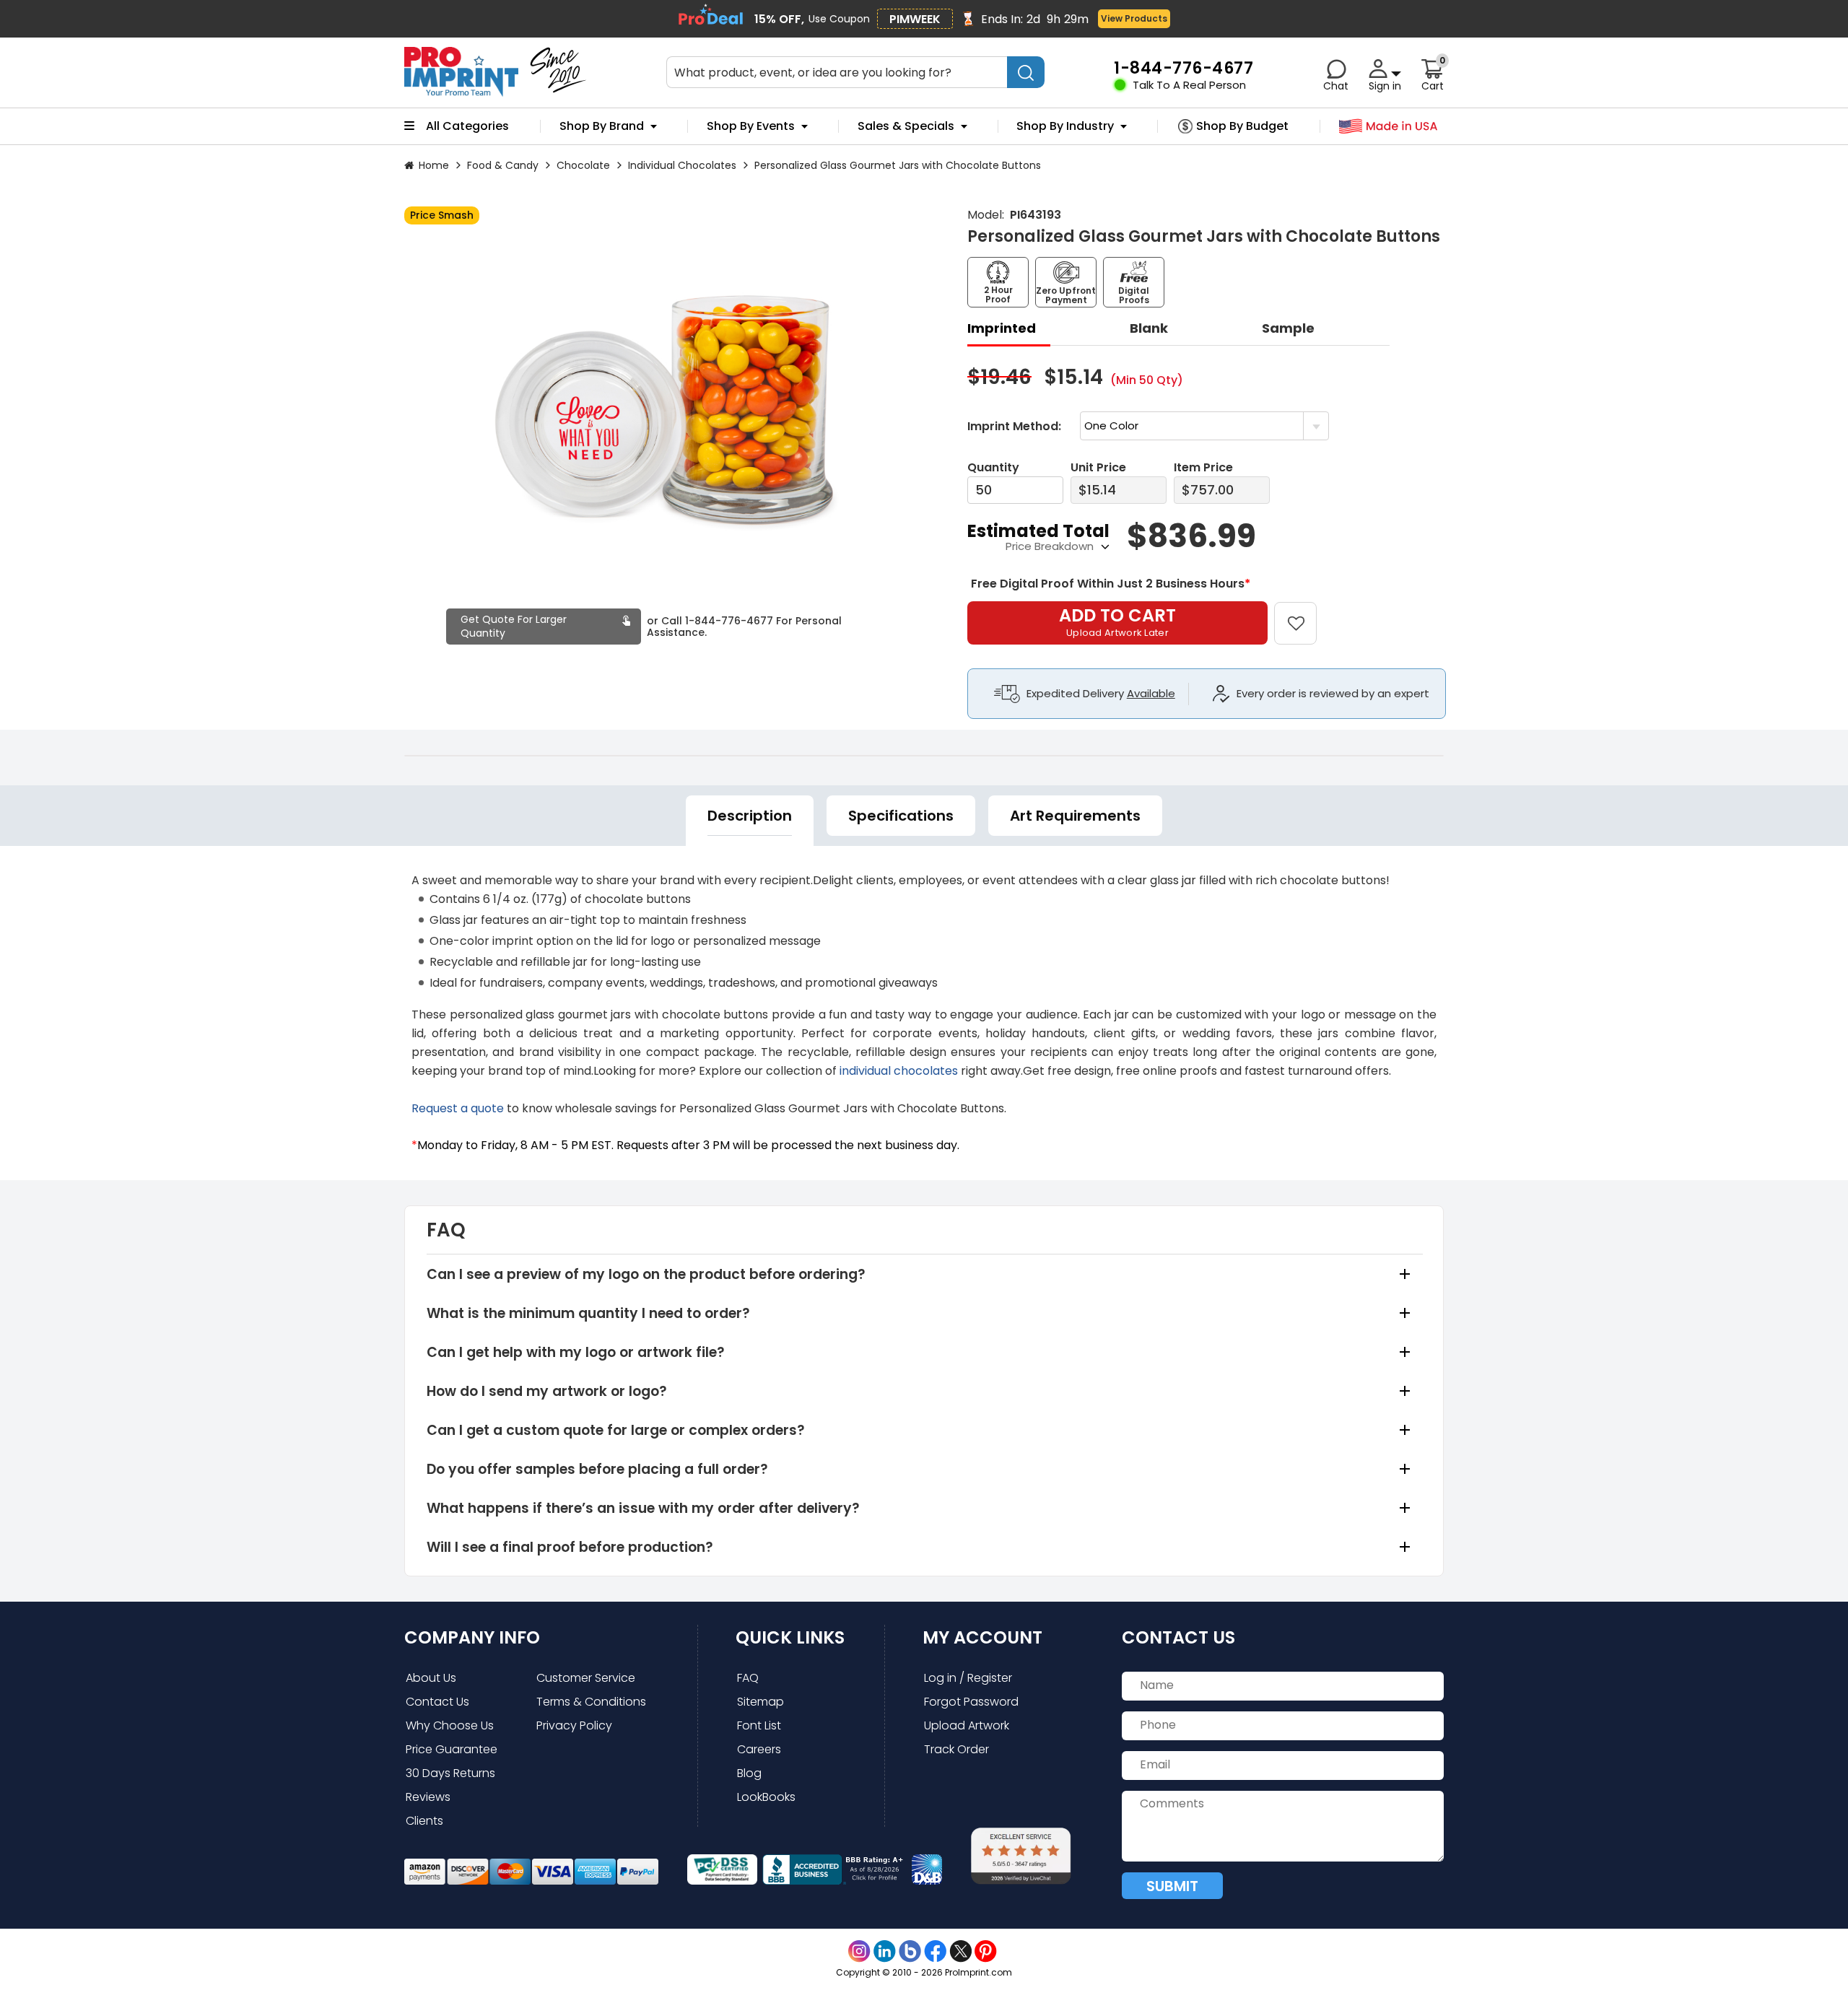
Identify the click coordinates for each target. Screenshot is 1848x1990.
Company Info (472, 1637)
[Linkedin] (885, 1951)
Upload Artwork (967, 1725)
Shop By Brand (602, 126)
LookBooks (766, 1797)
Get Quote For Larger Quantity (514, 626)
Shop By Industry (1065, 126)
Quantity (993, 467)
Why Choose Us (450, 1725)
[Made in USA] (1389, 127)
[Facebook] (935, 1951)
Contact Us (437, 1702)
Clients (424, 1821)
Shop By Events (751, 126)
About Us (431, 1678)
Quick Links (790, 1637)
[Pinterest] (986, 1951)
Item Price (1203, 467)
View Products (1134, 18)
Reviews (428, 1797)
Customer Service (586, 1678)
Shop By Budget (1242, 126)
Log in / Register (968, 1678)
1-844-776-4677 (729, 621)
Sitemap (760, 1702)
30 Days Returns (450, 1773)
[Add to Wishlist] (1304, 613)
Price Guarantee (452, 1749)
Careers (759, 1749)
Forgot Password (971, 1702)
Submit (1172, 1886)
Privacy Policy (574, 1725)
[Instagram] (859, 1951)
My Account (982, 1637)
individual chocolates (900, 1071)
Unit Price (1098, 467)
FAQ (748, 1678)
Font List (759, 1725)
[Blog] (910, 1951)
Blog (749, 1773)
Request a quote (458, 1108)
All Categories (467, 126)
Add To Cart (1117, 621)
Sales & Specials (906, 126)
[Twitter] (960, 1951)
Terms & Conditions (591, 1702)
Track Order (956, 1749)
